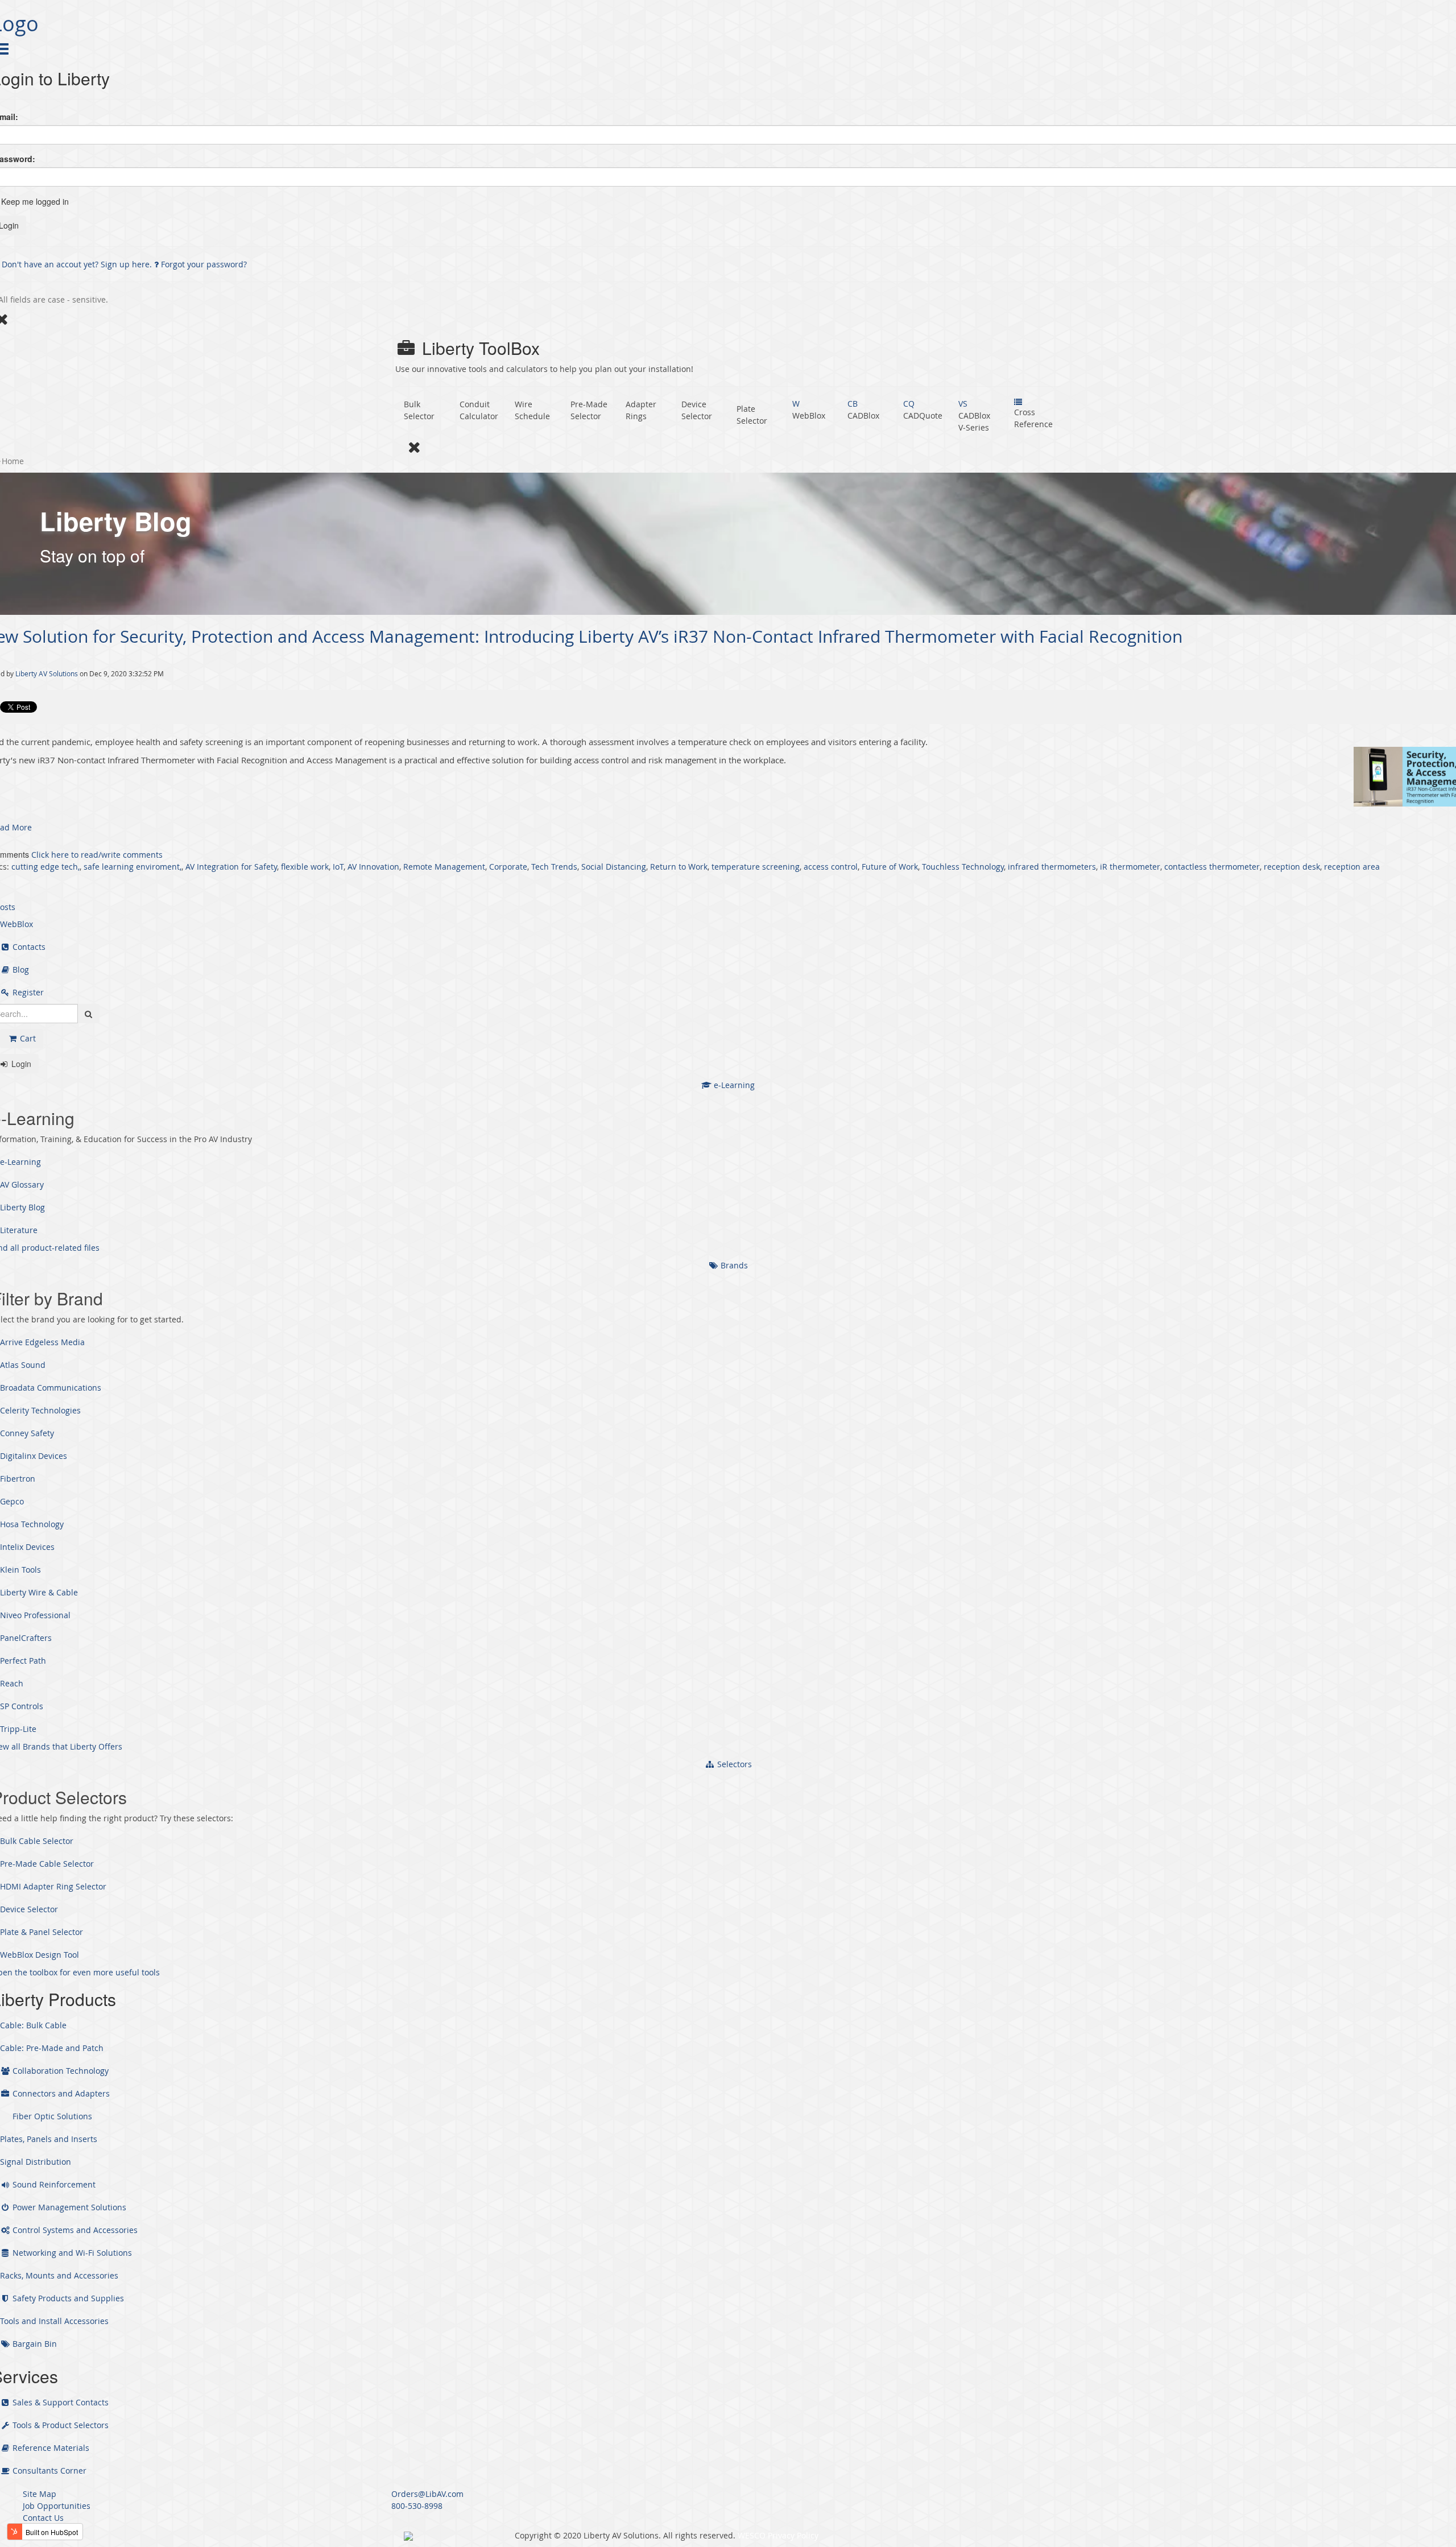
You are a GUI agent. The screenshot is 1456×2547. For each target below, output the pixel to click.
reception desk (1292, 867)
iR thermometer (1130, 867)
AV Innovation (373, 867)
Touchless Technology (963, 867)
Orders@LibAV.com (427, 2494)
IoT (338, 867)
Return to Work (679, 867)
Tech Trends (554, 867)
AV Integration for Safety (231, 867)
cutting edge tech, (45, 867)
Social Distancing (614, 867)
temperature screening (756, 867)
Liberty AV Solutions (47, 673)
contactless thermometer (1212, 867)
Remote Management (444, 867)
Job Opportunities (57, 2506)
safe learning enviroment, (133, 867)
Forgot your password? (203, 264)
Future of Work (890, 867)
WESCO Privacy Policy (778, 2535)
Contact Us (43, 2518)
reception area (1352, 867)
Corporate (508, 867)
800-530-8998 (417, 2506)
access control (831, 867)
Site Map (40, 2494)
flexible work (305, 867)
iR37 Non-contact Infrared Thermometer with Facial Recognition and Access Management (212, 760)
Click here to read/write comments (97, 855)
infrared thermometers (1052, 867)
